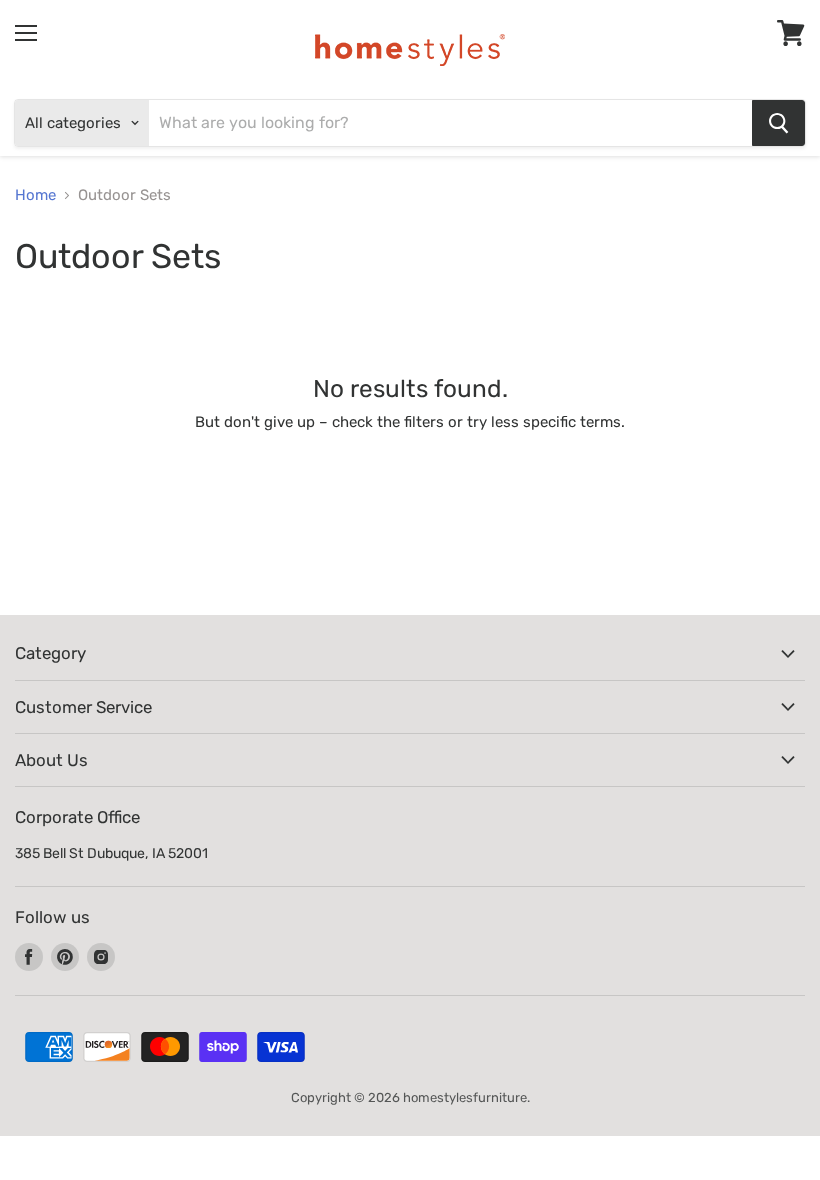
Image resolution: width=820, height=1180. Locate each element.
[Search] (778, 123)
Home (35, 195)
